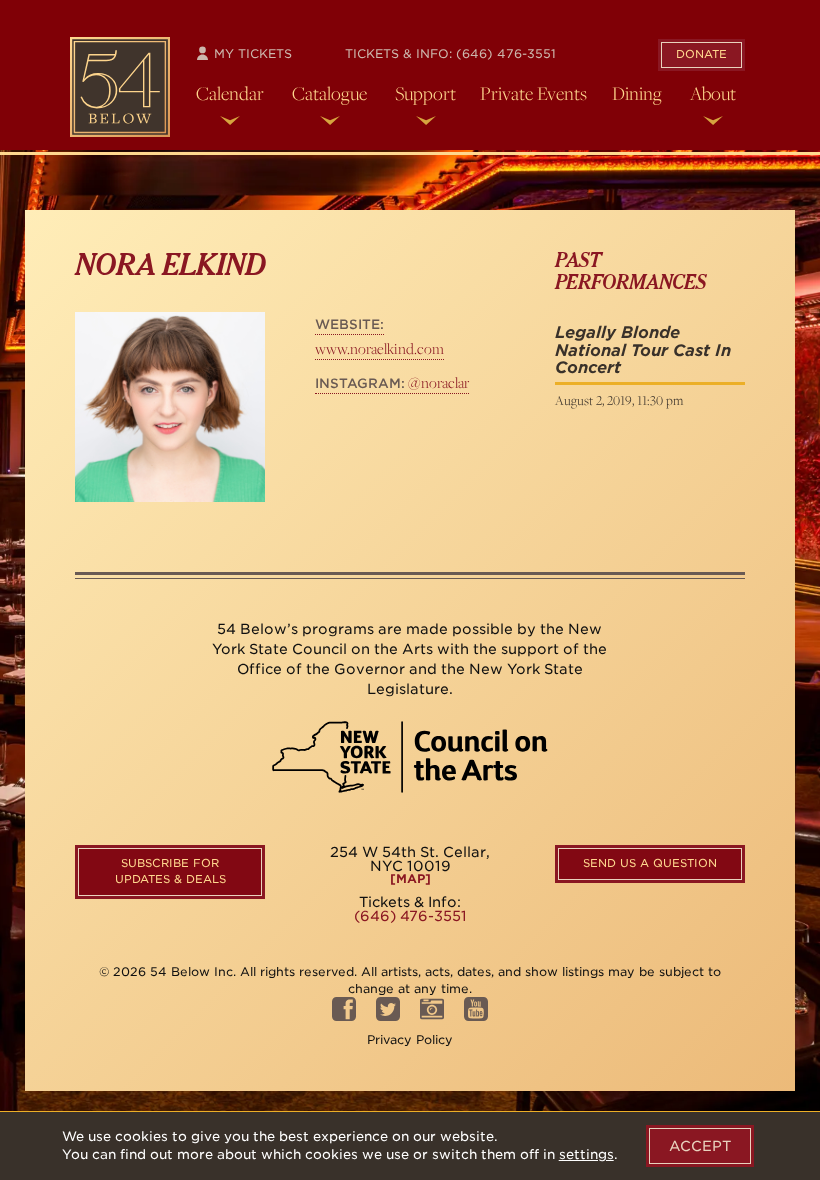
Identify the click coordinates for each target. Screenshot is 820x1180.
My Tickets (251, 53)
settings (586, 1154)
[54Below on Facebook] (344, 1015)
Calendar (230, 93)
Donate (701, 54)
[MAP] (410, 879)
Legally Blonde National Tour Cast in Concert (643, 350)
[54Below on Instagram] (432, 1015)
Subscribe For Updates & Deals (170, 871)
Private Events (533, 93)
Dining (637, 93)
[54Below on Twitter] (388, 1015)
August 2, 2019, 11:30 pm (619, 400)
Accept (700, 1146)
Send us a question (650, 863)
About (713, 93)
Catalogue (329, 93)
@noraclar (392, 382)
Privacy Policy (410, 1039)
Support (425, 93)
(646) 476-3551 (506, 53)
